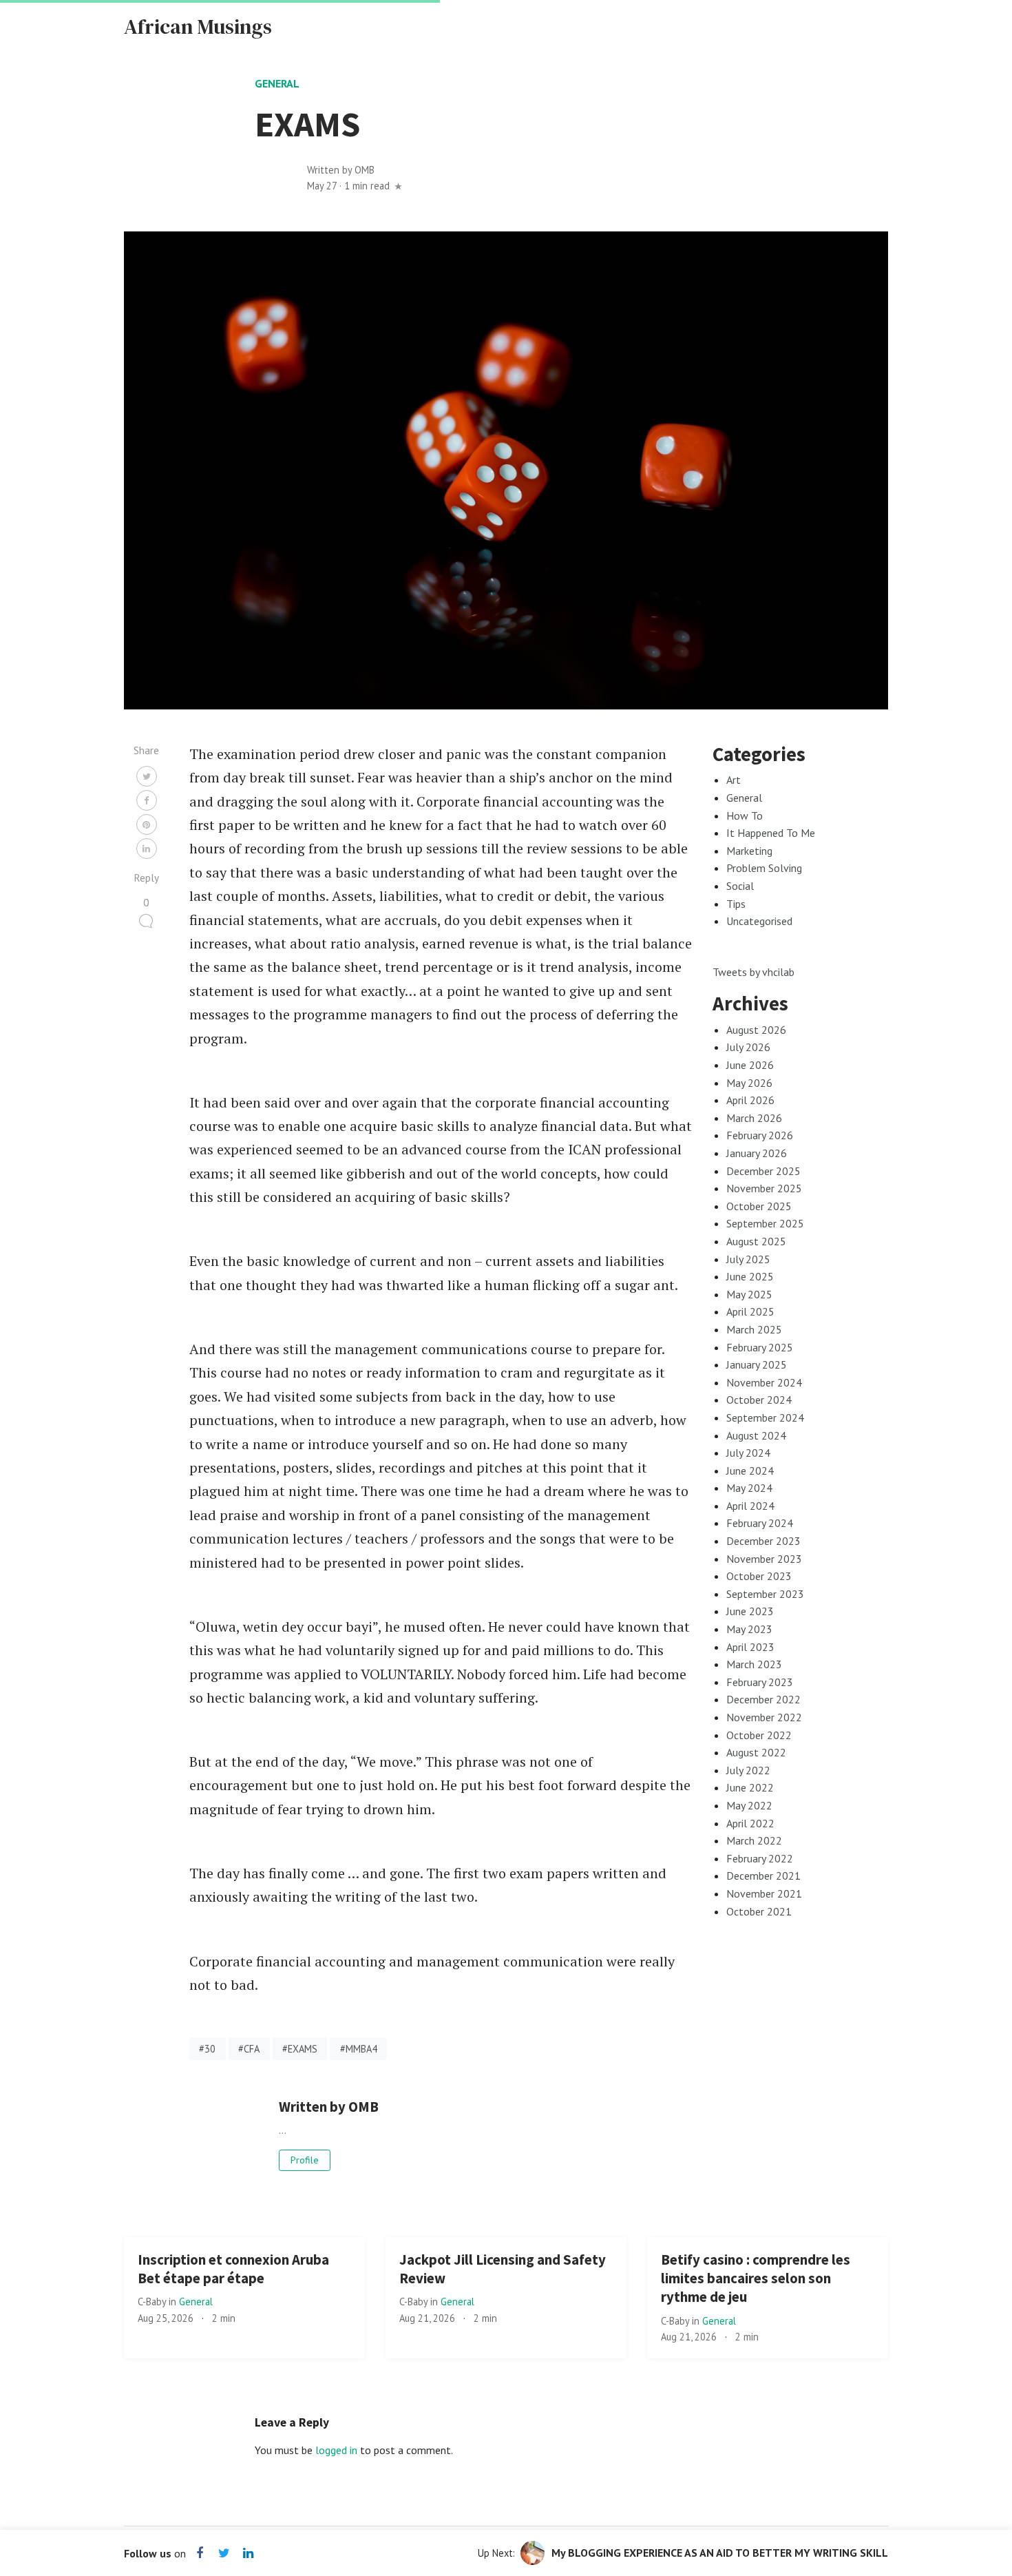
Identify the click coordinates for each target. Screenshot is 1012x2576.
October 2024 (759, 1400)
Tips (736, 904)
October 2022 (759, 1735)
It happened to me (771, 833)
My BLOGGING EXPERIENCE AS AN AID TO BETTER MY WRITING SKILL (720, 2553)
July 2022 (748, 1770)
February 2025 (760, 1347)
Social (740, 886)
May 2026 (749, 1083)
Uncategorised (759, 921)
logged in (336, 2450)
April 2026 (750, 1100)
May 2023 (749, 1629)
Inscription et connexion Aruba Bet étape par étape (233, 2269)
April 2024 (750, 1506)
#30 (207, 2049)
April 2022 (750, 1823)
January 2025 (757, 1364)
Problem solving (764, 868)
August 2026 (756, 1030)
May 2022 (749, 1805)
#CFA (249, 2049)
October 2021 (759, 1911)
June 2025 (750, 1276)
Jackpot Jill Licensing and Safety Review (503, 2269)
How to (745, 816)
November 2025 (764, 1188)
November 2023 (764, 1559)
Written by (341, 170)
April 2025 (750, 1311)
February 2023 (760, 1682)
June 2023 (750, 1611)
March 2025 (754, 1329)
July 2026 (748, 1047)
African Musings (198, 27)
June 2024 (750, 1471)
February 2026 (760, 1135)
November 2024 (764, 1382)
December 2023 (763, 1541)
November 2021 (764, 1893)
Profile (305, 2160)
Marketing (749, 851)
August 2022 (756, 1752)
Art (734, 780)
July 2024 (748, 1453)
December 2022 (763, 1699)
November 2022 (764, 1717)
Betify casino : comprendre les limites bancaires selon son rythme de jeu (756, 2278)
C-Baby (153, 2302)
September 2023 (765, 1594)
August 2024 (756, 1435)
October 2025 (759, 1206)
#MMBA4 (359, 2049)
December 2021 (763, 1876)
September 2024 (765, 1417)
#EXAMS (300, 2049)
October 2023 (759, 1576)
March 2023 (754, 1664)
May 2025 (749, 1294)
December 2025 (763, 1171)
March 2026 (754, 1118)
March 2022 (754, 1840)
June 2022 (750, 1787)
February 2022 (760, 1858)
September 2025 (765, 1223)
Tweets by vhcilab (753, 972)
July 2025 (748, 1259)
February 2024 (760, 1523)
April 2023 (750, 1647)
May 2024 (749, 1488)
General (277, 83)
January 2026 (757, 1153)
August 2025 (756, 1241)
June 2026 (750, 1065)
